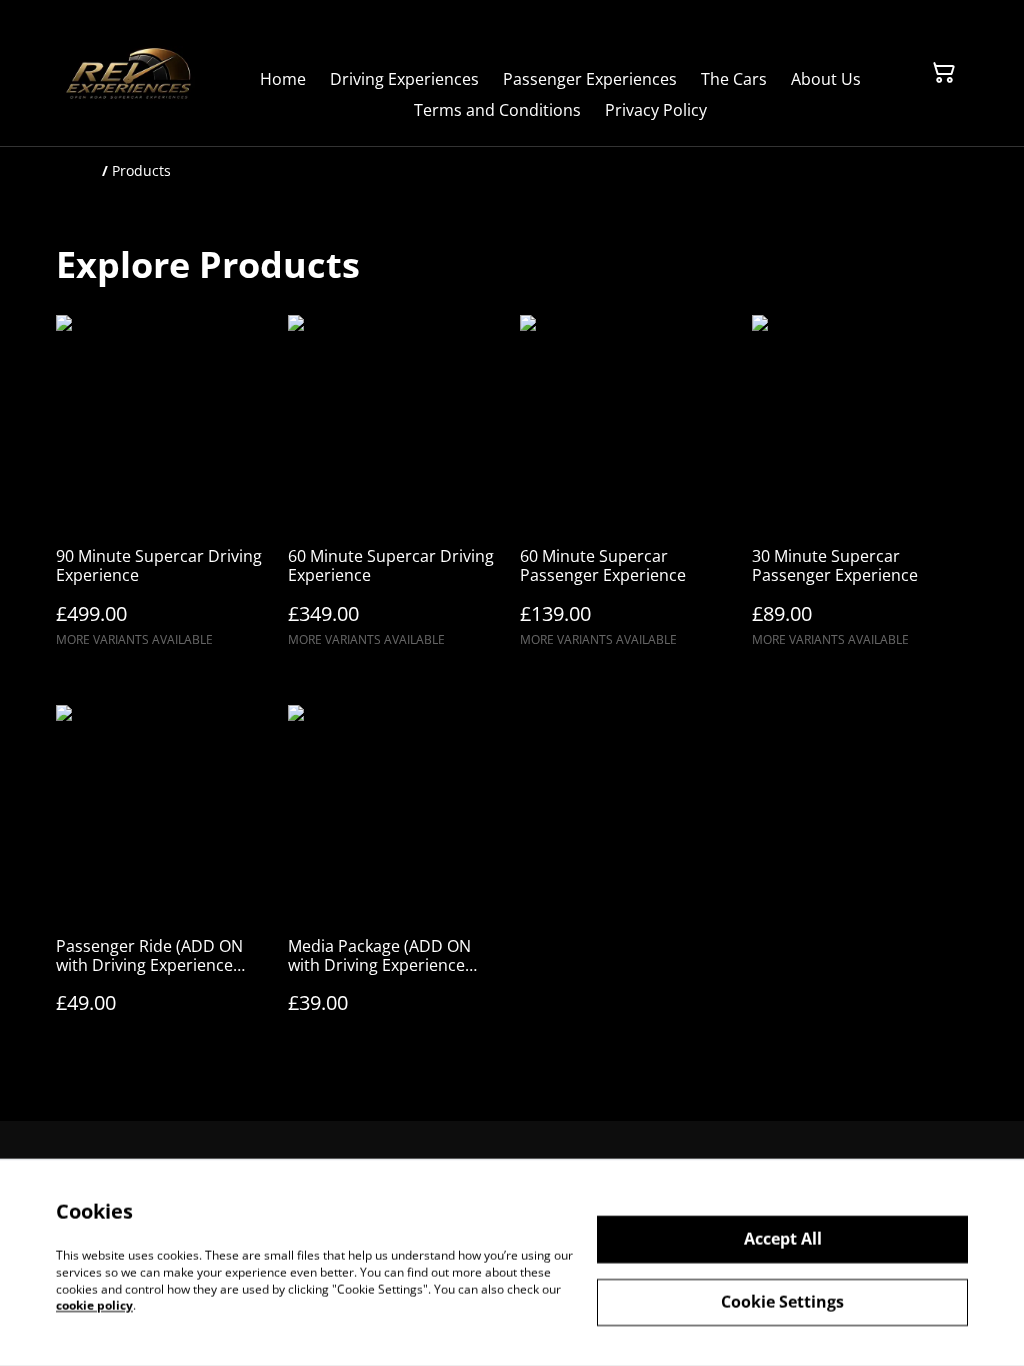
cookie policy (94, 1305)
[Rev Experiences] (128, 73)
